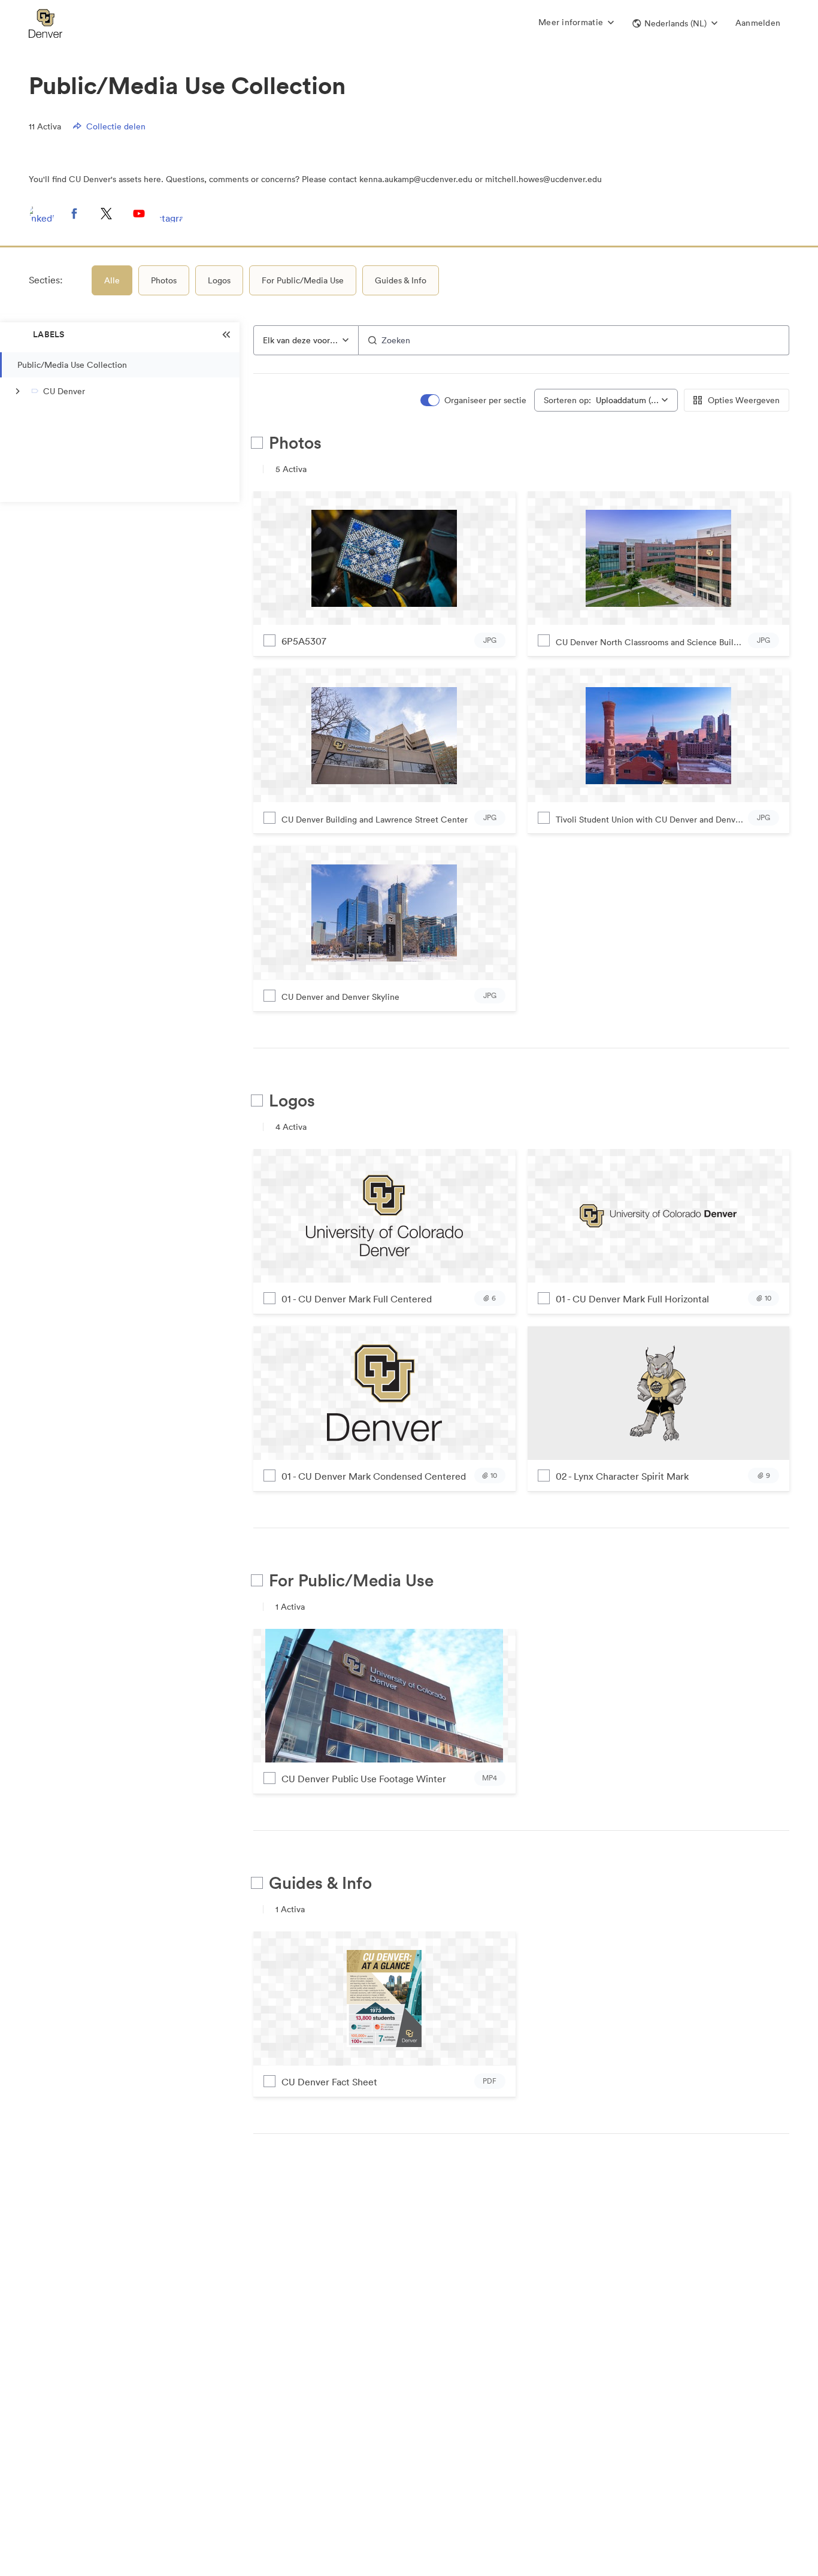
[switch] (473, 400)
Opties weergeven (744, 400)
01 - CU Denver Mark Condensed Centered (374, 1476)
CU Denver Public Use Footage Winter (364, 1779)
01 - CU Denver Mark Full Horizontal (632, 1299)
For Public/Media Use (303, 280)
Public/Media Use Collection (72, 365)
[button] (675, 23)
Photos (164, 280)
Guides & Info (401, 280)
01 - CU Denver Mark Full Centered (357, 1299)
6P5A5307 (304, 641)
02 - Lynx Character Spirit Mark (622, 1476)
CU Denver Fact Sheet (329, 2082)
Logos (219, 280)
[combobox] (306, 340)
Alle (112, 280)
